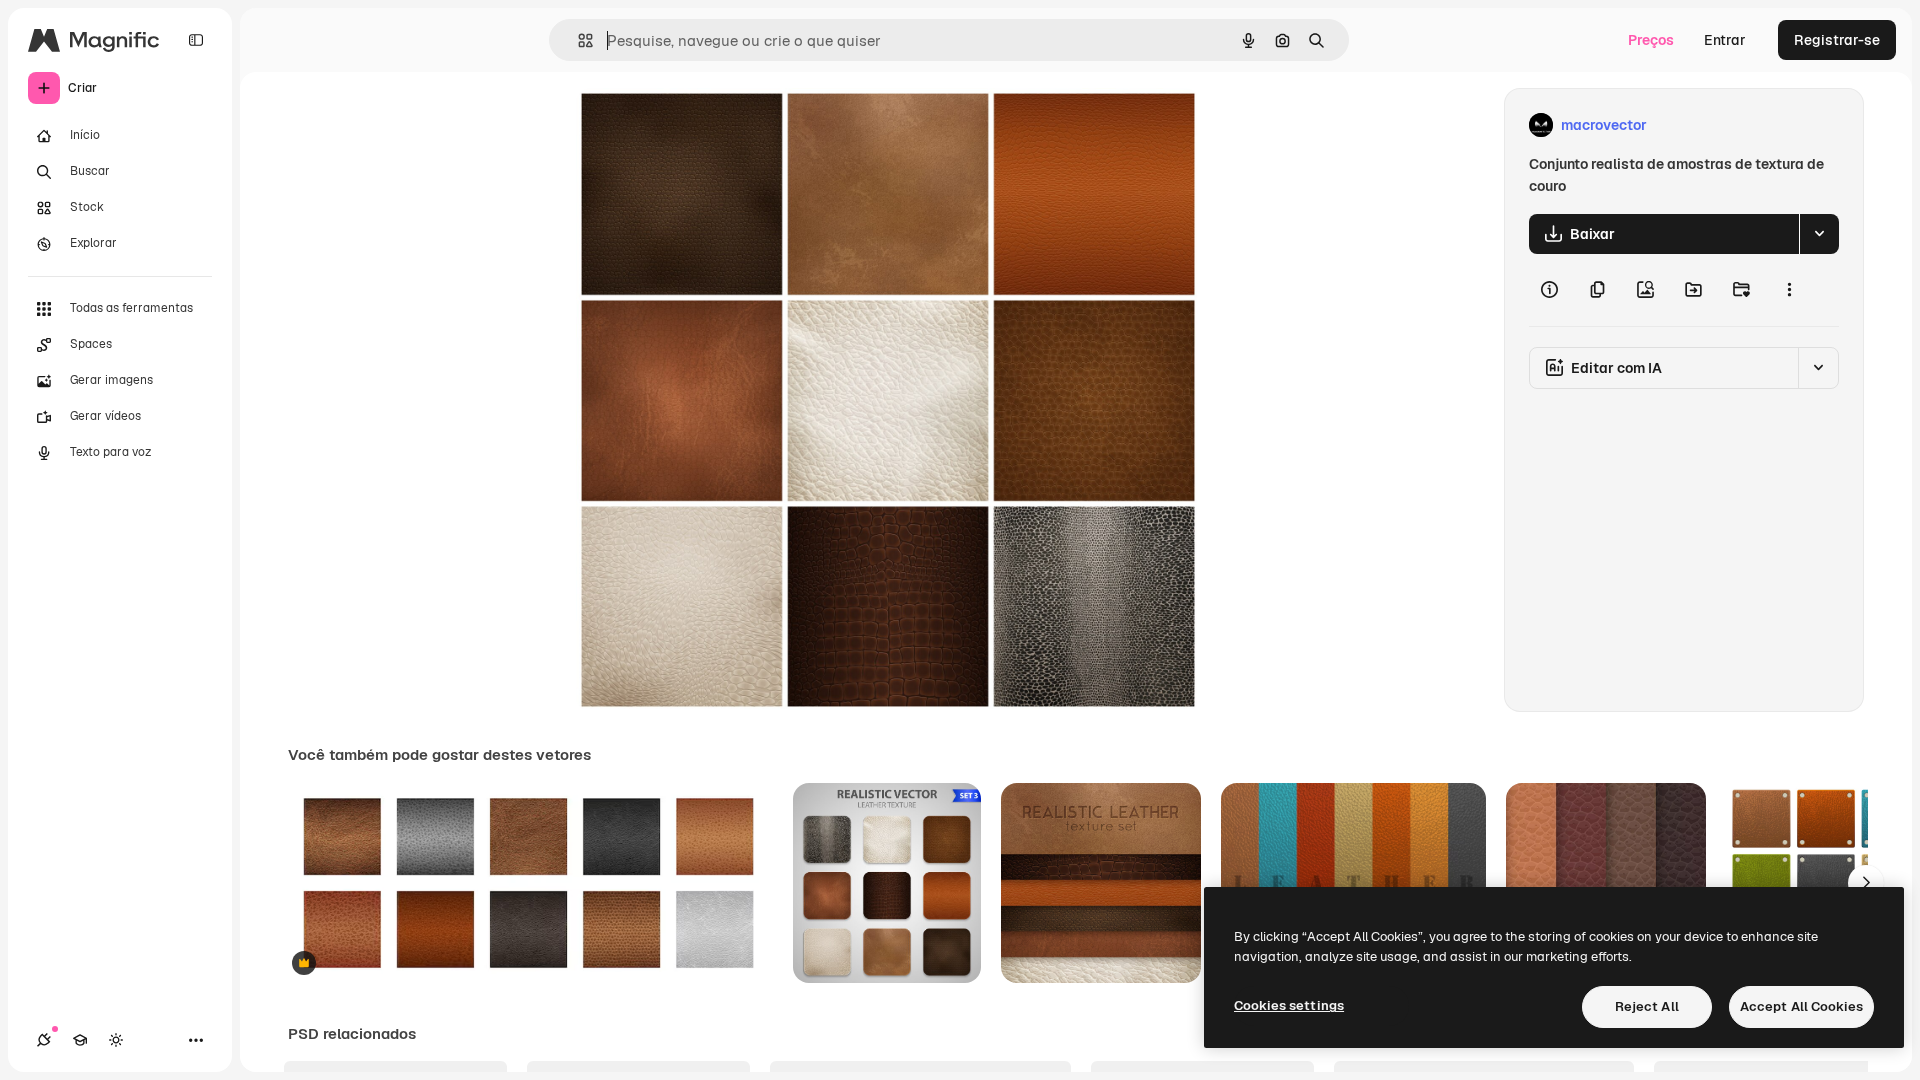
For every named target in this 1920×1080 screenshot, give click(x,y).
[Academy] (80, 1040)
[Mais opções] (1789, 290)
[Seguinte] (1866, 883)
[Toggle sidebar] (196, 40)
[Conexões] (44, 1040)
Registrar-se (1837, 40)
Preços (1651, 40)
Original (704, 125)
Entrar (1725, 40)
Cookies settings (1289, 1005)
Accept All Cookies (1801, 1006)
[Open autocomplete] (577, 40)
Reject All (1647, 1006)
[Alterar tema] (116, 1040)
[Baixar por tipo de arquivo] (1819, 234)
